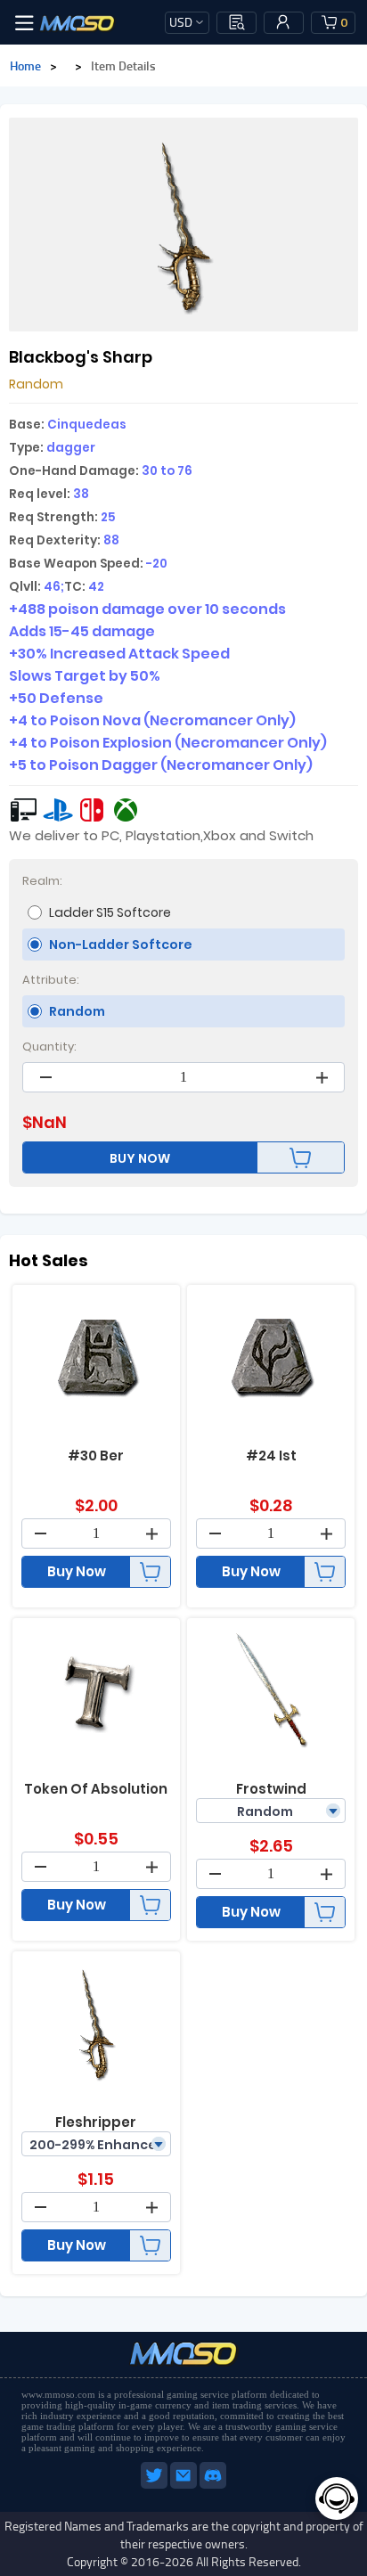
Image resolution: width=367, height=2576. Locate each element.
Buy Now (77, 1571)
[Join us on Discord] (213, 2485)
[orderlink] (237, 22)
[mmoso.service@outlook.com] (185, 2485)
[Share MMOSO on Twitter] (155, 2485)
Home (25, 65)
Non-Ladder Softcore (121, 945)
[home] (77, 22)
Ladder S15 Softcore (110, 912)
